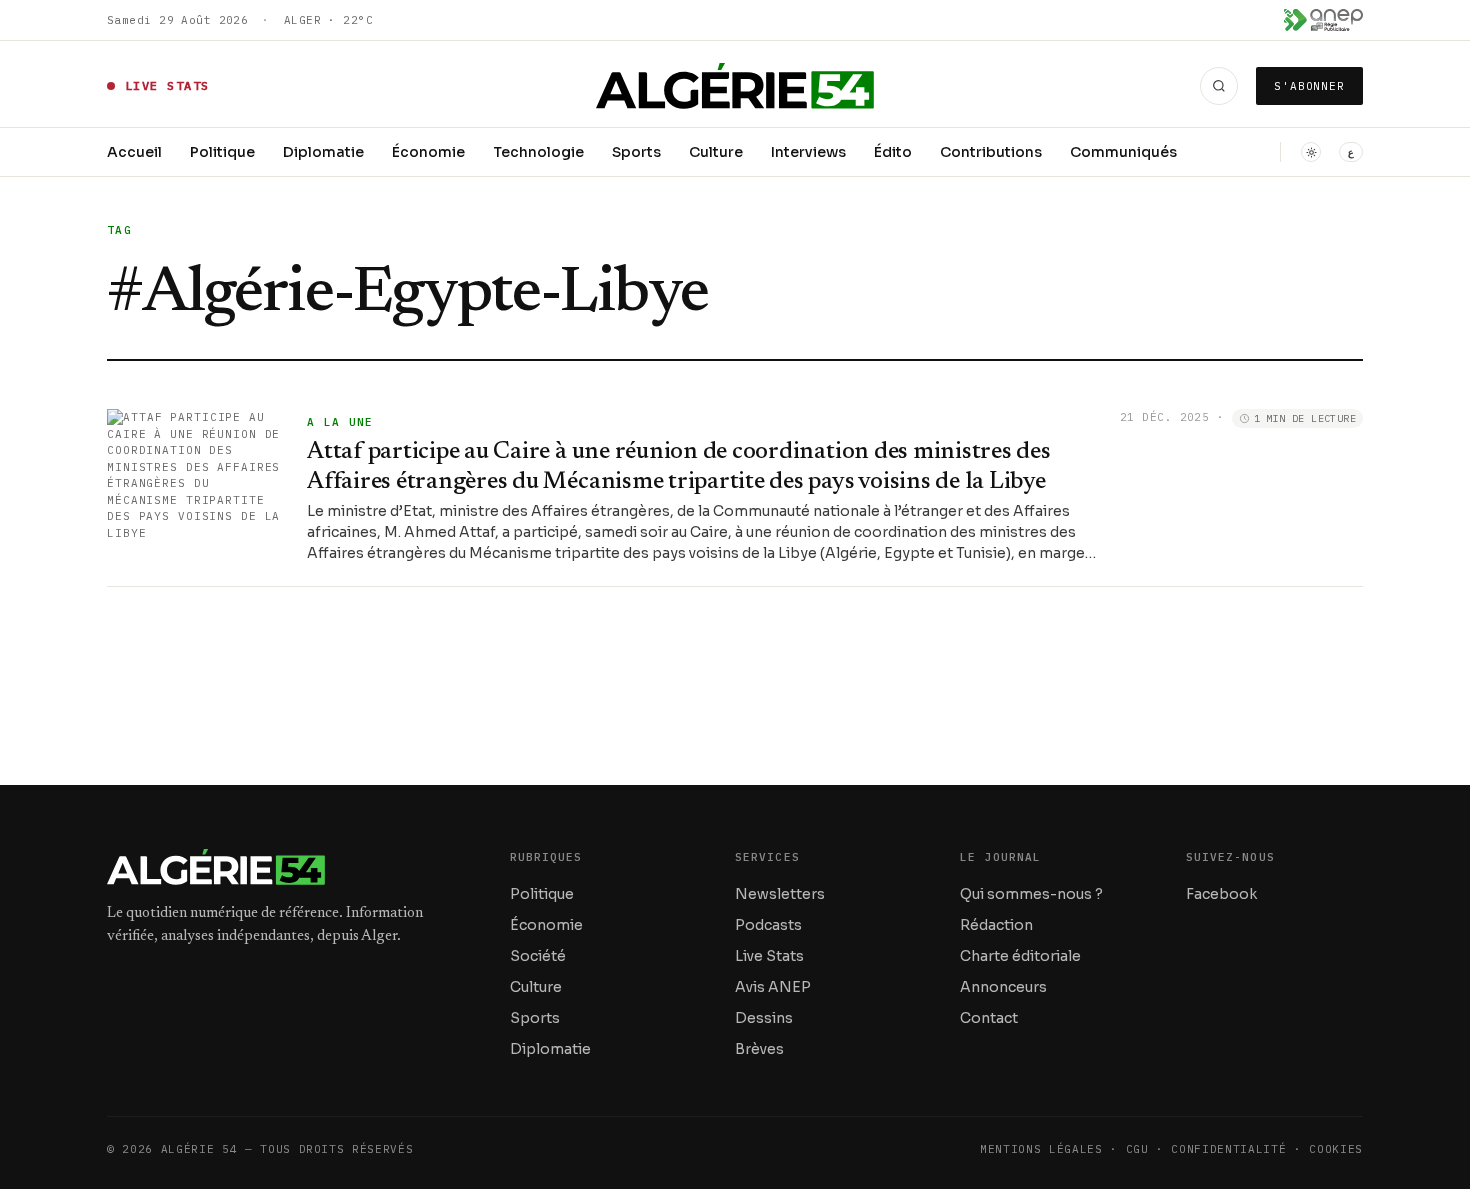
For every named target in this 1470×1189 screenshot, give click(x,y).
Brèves (759, 1049)
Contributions (991, 152)
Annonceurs (1003, 987)
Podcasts (768, 925)
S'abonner (1309, 86)
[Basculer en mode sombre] (1311, 152)
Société (538, 956)
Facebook (1221, 894)
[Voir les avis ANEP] (1323, 20)
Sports (636, 152)
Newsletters (780, 894)
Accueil (134, 152)
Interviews (808, 152)
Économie (428, 152)
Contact (989, 1018)
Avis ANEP (773, 987)
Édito (893, 152)
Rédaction (996, 925)
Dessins (764, 1018)
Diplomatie (323, 152)
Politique (222, 152)
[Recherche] (1219, 86)
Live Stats (769, 956)
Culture (716, 152)
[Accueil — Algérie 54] (735, 86)
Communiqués (1123, 152)
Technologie (538, 152)
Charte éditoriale (1020, 956)
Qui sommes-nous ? (1031, 894)
